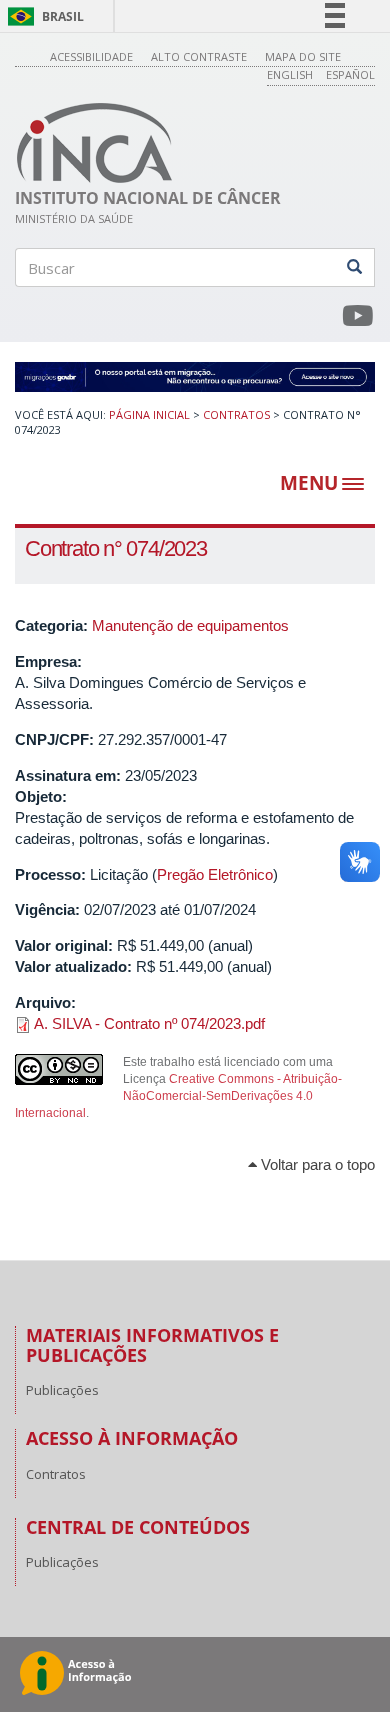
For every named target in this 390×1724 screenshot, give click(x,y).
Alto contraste (199, 56)
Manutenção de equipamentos (190, 625)
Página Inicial (149, 414)
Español (350, 74)
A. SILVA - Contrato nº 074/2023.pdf (149, 1023)
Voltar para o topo (316, 1164)
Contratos (236, 414)
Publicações (62, 1390)
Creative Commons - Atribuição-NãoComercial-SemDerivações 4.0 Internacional (178, 1096)
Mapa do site (303, 56)
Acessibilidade (91, 56)
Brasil (42, 16)
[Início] (95, 143)
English (290, 74)
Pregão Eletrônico (215, 874)
